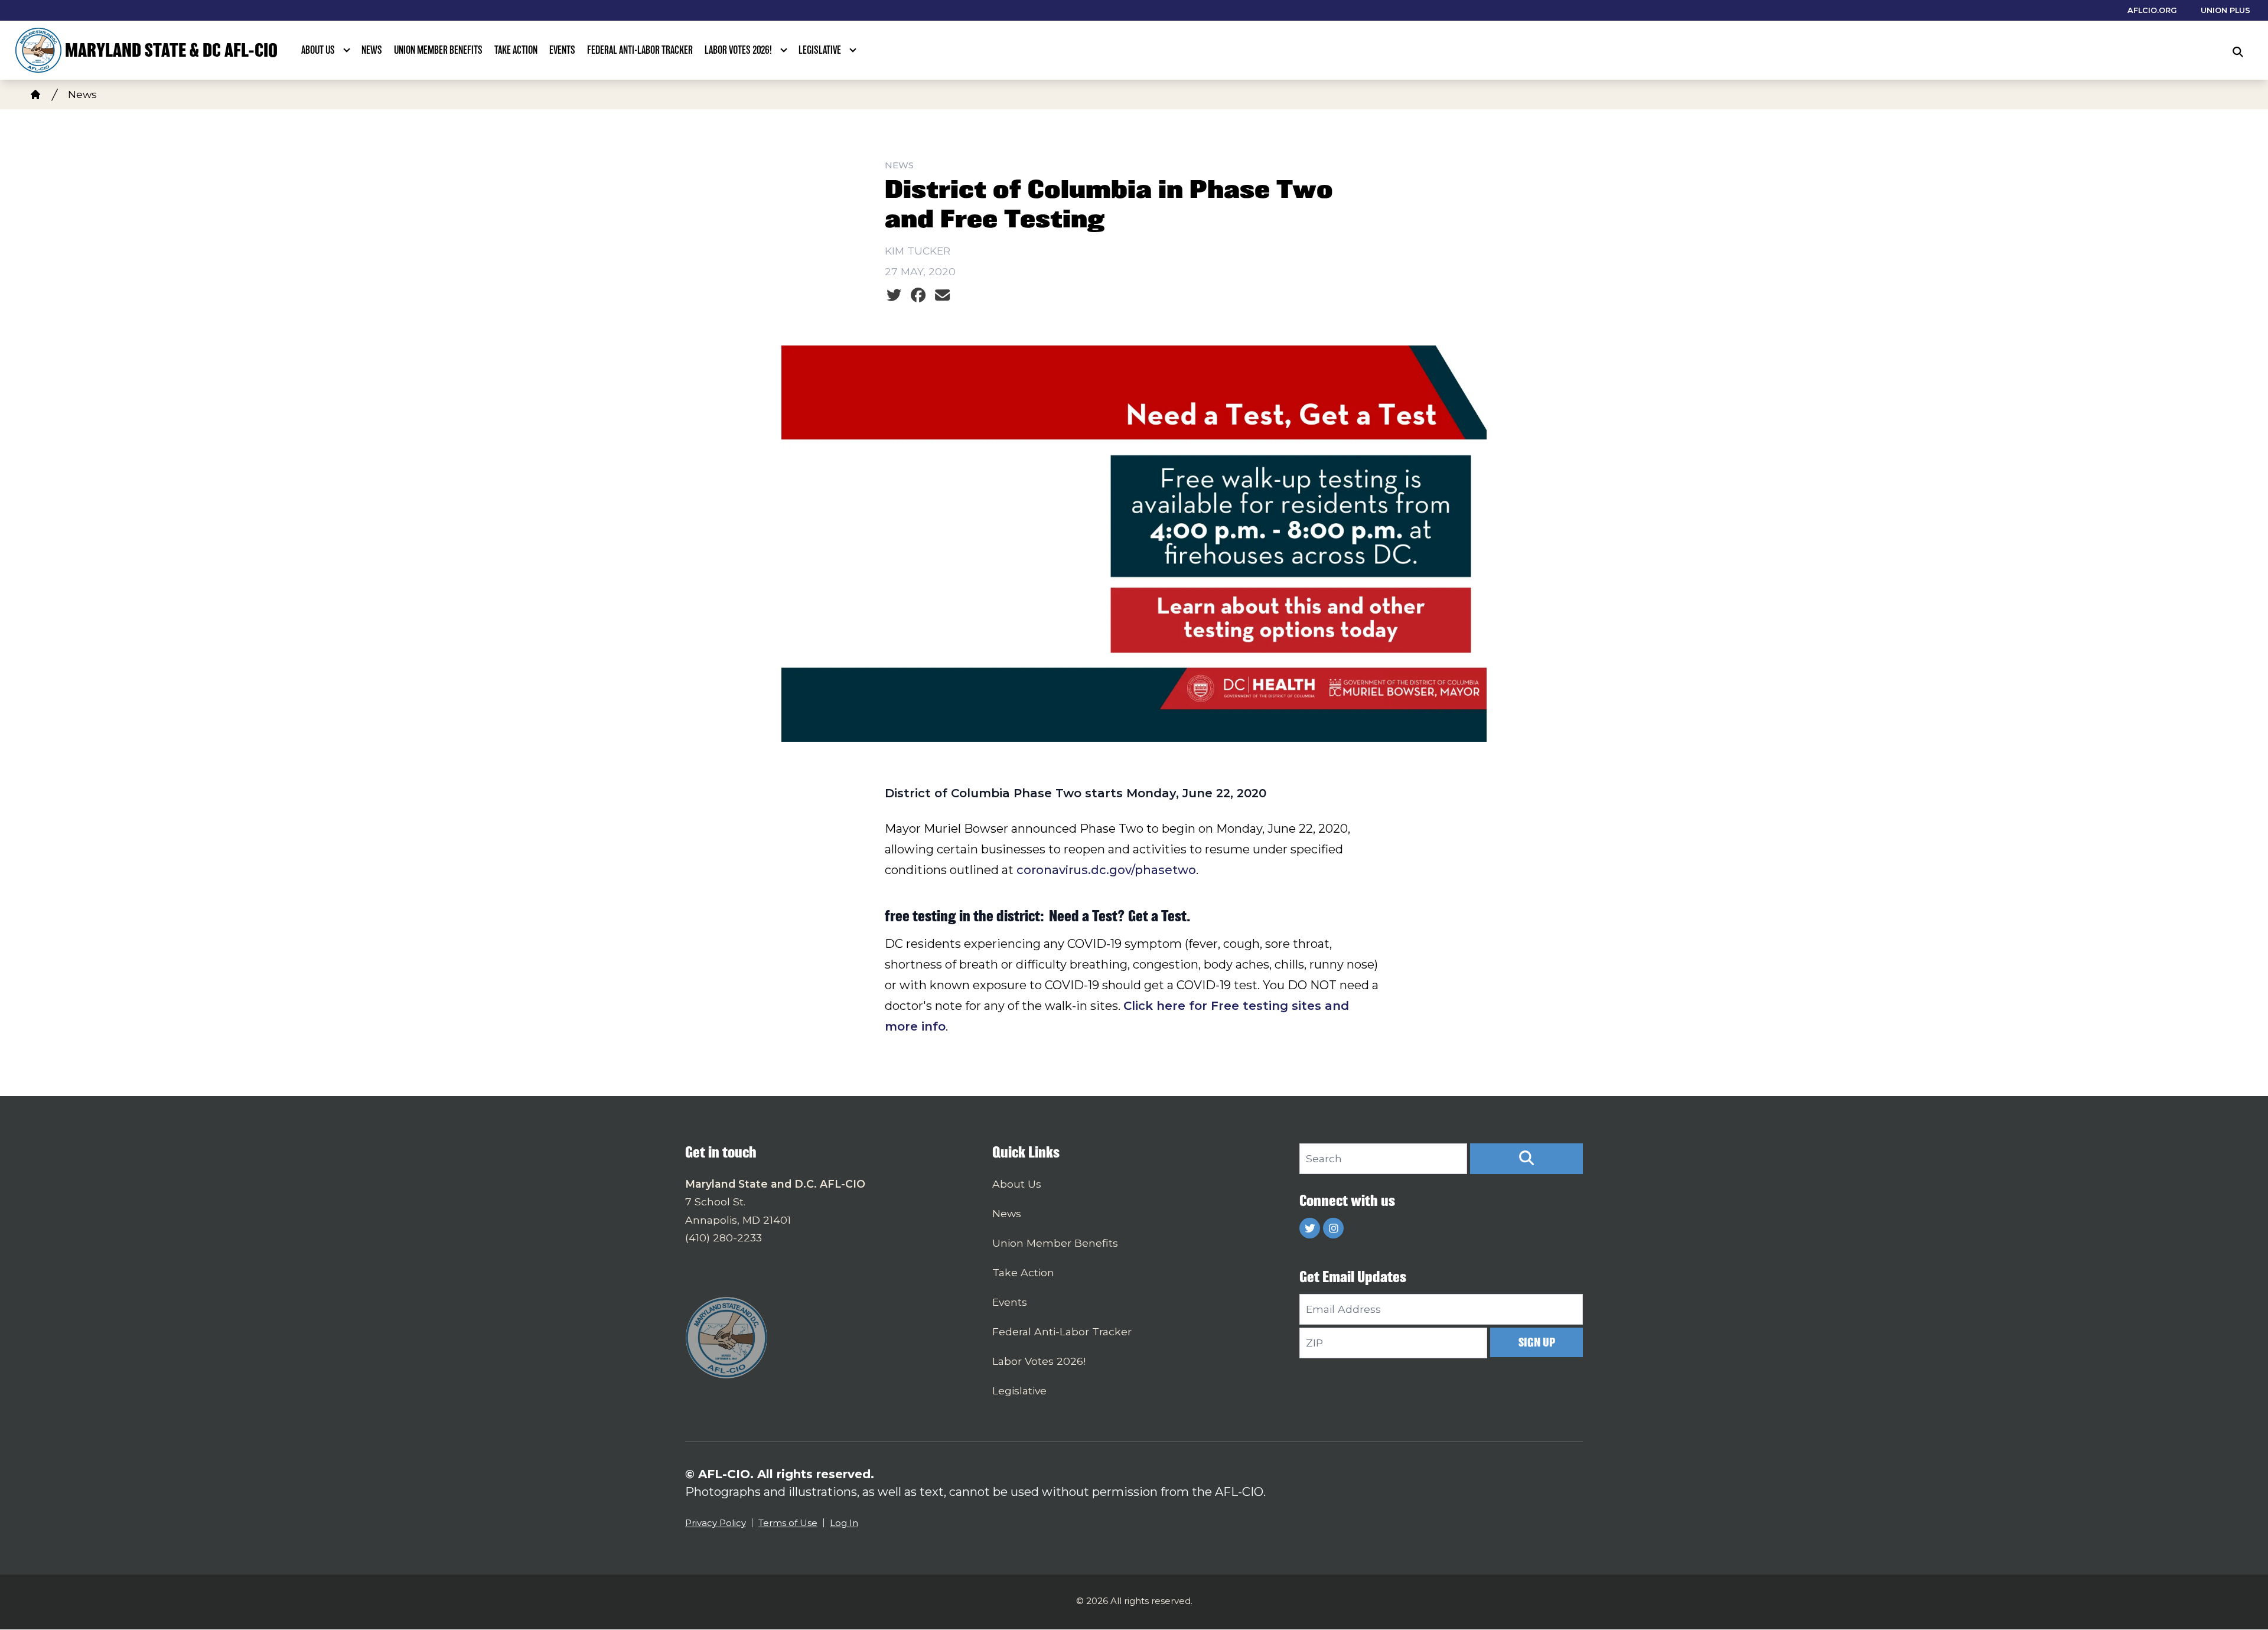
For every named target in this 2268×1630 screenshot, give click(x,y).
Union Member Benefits (438, 50)
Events (562, 50)
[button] (1526, 1159)
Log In (844, 1523)
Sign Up (1537, 1342)
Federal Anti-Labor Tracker (640, 50)
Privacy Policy (716, 1523)
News (372, 50)
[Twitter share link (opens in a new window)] (894, 295)
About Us (318, 50)
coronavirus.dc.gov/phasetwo (1106, 870)
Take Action (516, 50)
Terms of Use (788, 1523)
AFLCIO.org (2152, 10)
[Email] (942, 295)
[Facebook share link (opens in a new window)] (918, 295)
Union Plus (2225, 10)
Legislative (820, 50)
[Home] (35, 94)
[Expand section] (347, 50)
